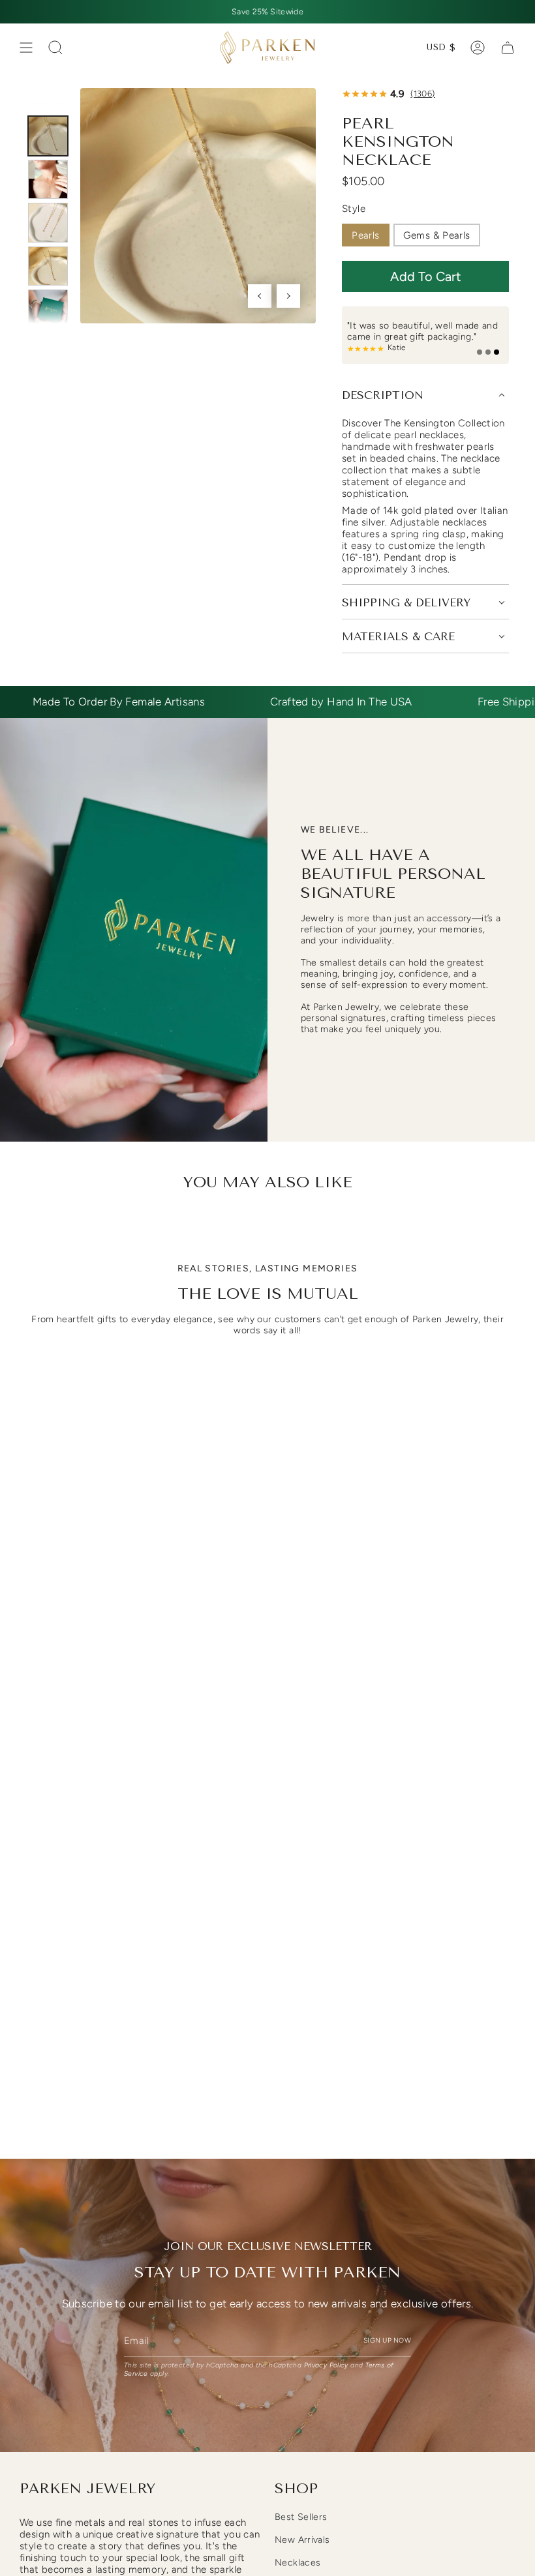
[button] (425, 276)
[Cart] (508, 48)
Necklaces (298, 2563)
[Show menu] (26, 48)
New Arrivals (302, 2540)
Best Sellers (301, 2517)
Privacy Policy (326, 2365)
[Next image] (288, 296)
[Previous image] (260, 296)
